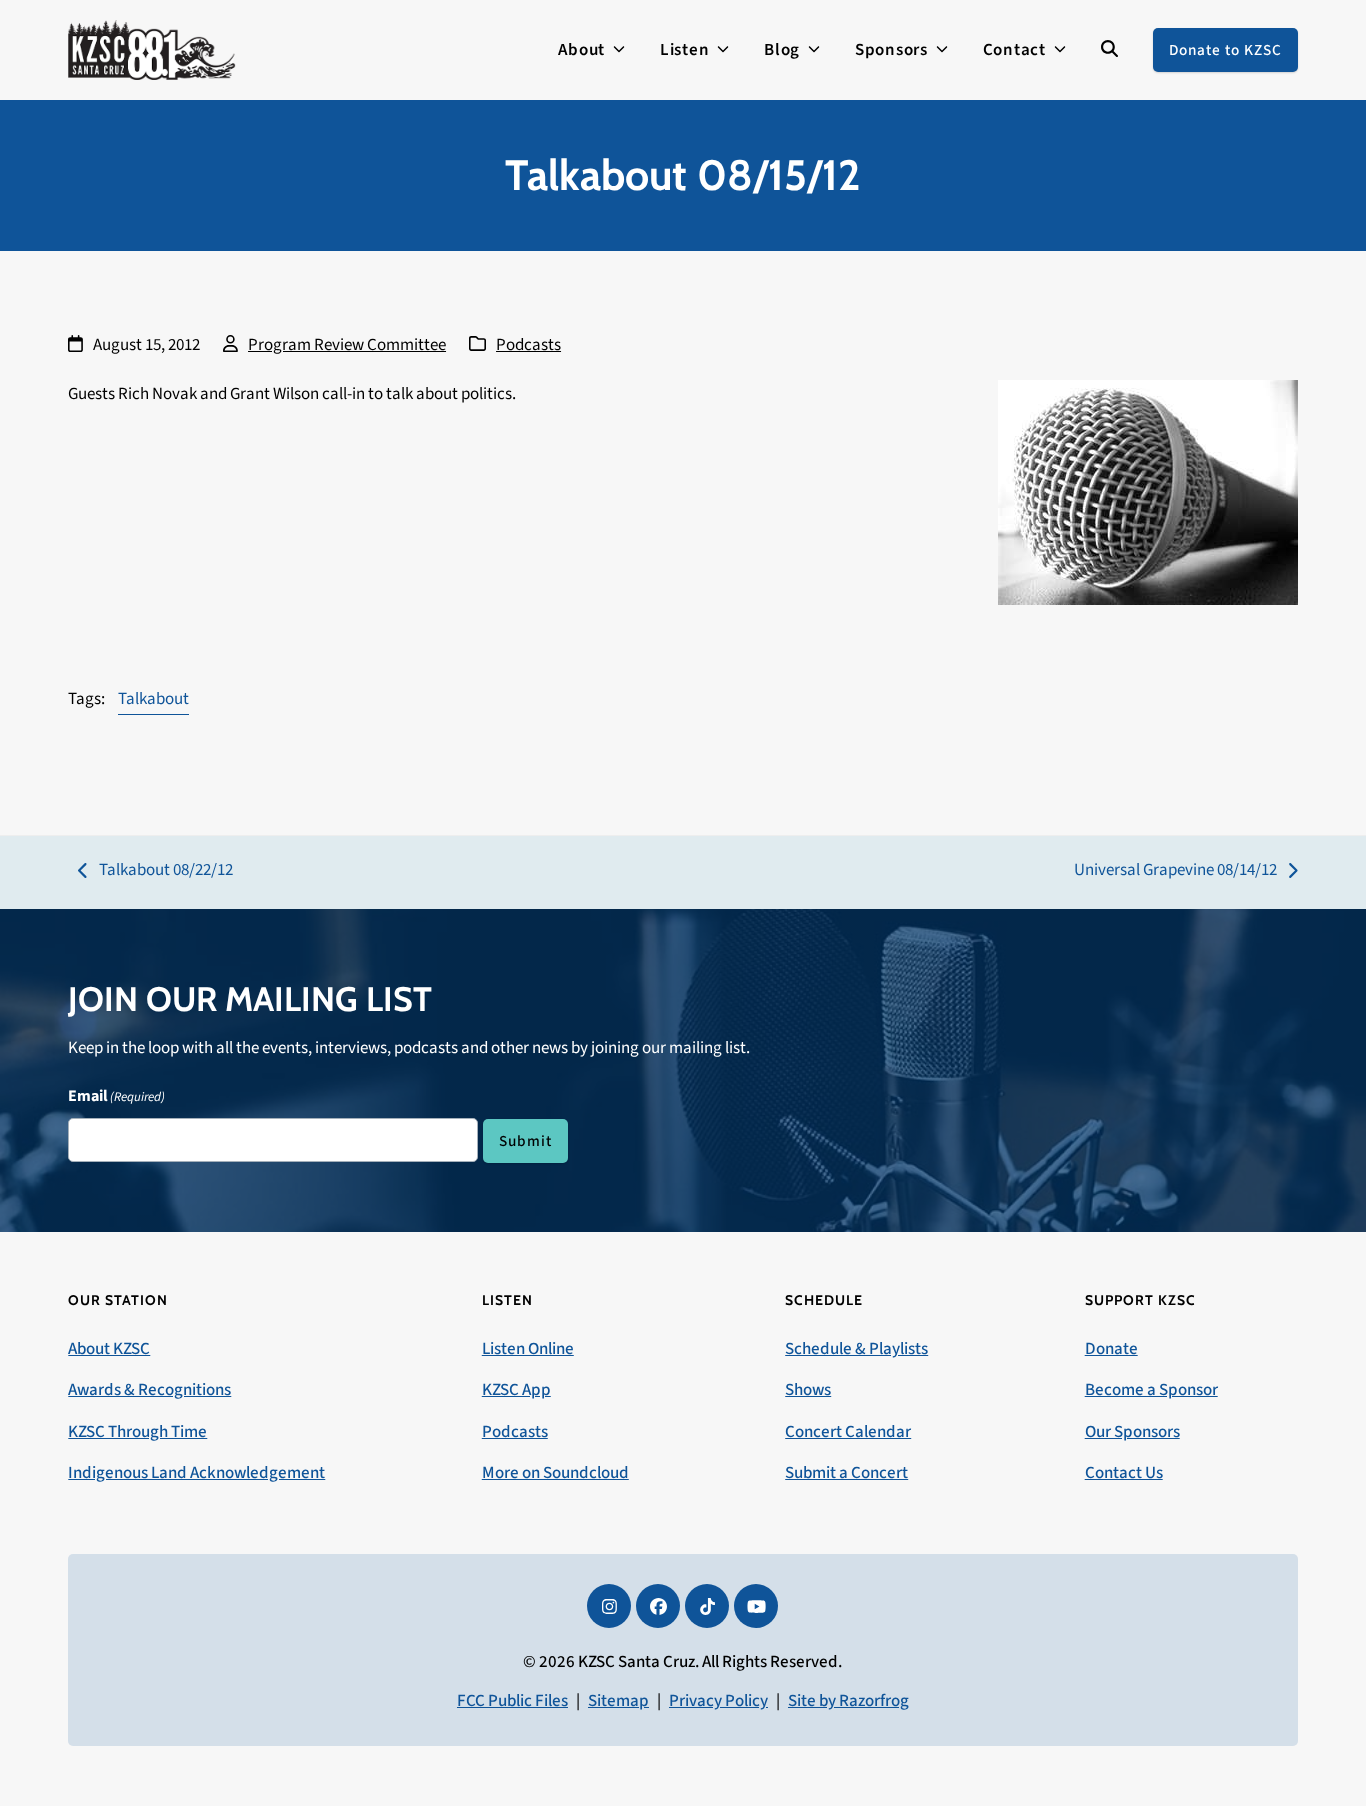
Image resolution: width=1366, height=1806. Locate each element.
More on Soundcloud (555, 1473)
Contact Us (1124, 1473)
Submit (525, 1141)
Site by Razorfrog (848, 1701)
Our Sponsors (1132, 1432)
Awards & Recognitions (149, 1390)
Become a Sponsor (1151, 1390)
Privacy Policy (718, 1701)
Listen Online (528, 1349)
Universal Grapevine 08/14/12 (1175, 871)
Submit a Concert (846, 1473)
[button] (1109, 50)
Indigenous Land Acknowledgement (196, 1473)
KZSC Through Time (137, 1432)
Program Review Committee (347, 345)
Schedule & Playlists (856, 1349)
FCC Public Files (512, 1701)
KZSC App (516, 1390)
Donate (1111, 1349)
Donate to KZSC (1225, 50)
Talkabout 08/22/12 (155, 871)
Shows (808, 1390)
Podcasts (528, 345)
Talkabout (153, 699)
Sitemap (618, 1701)
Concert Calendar (848, 1432)
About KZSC (109, 1349)
